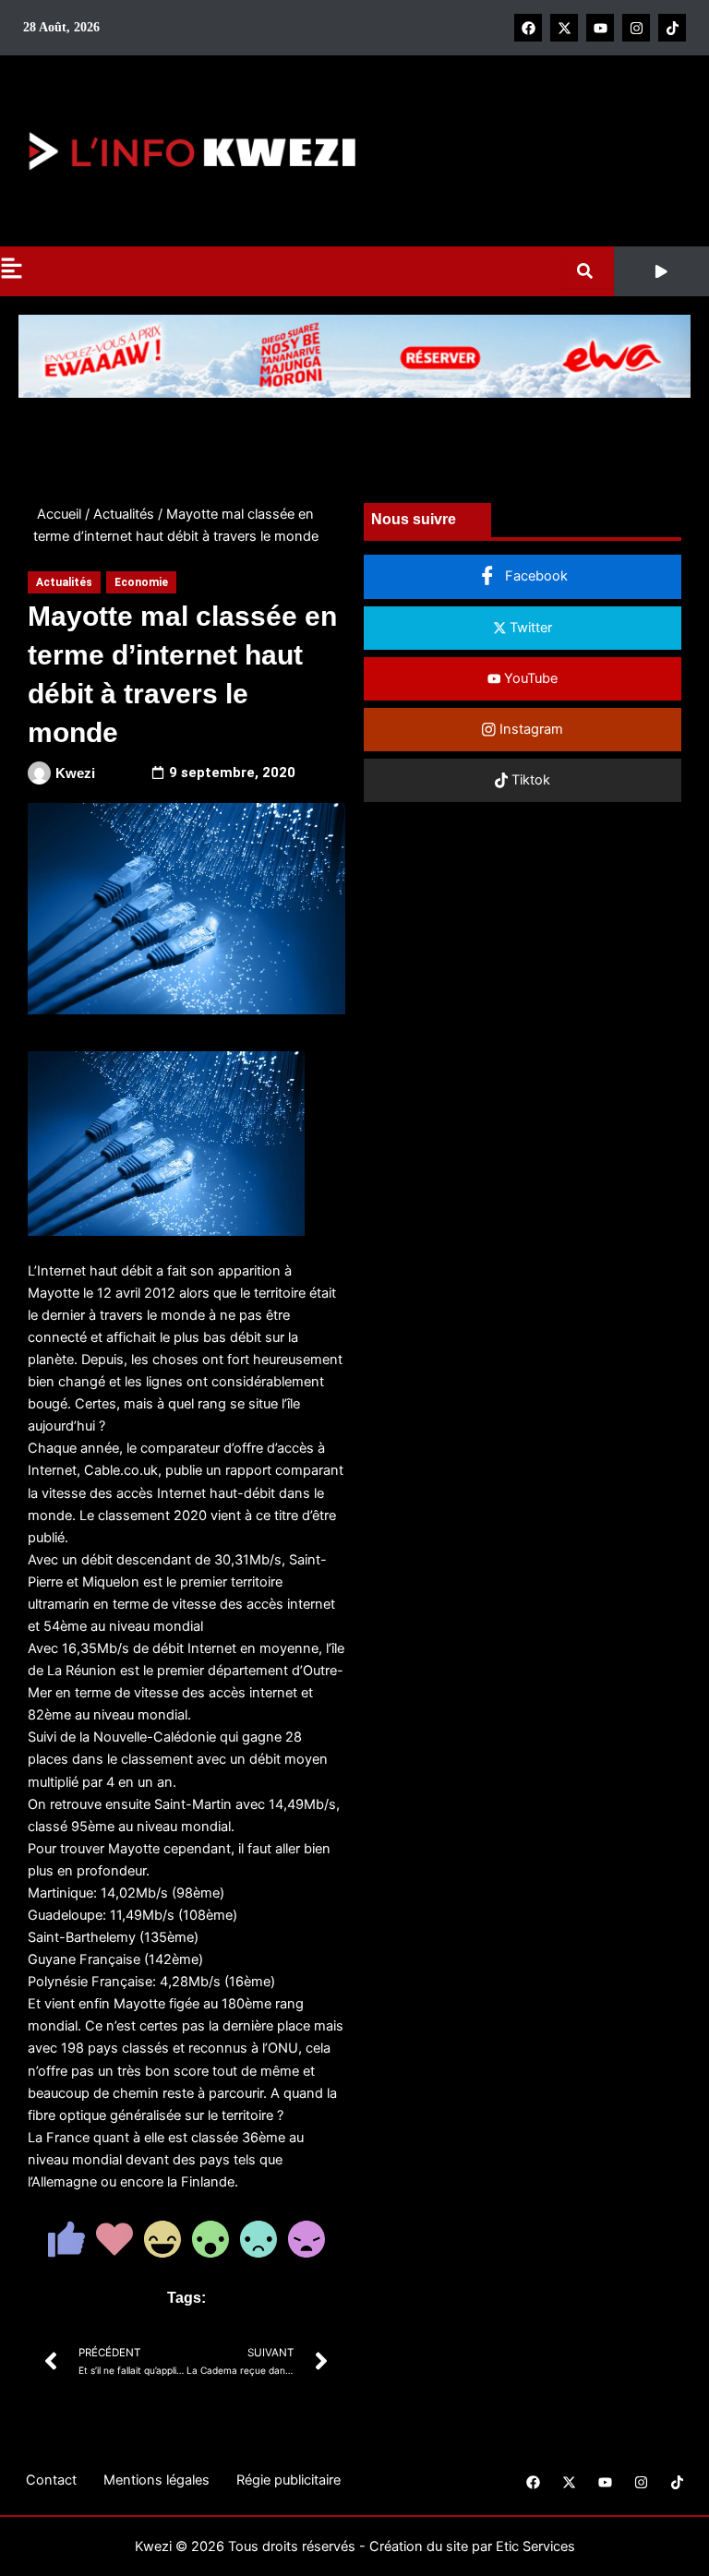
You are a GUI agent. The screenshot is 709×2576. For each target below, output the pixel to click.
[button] (661, 271)
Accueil (59, 514)
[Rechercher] (589, 271)
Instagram (529, 729)
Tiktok (529, 780)
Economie (141, 582)
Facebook (535, 576)
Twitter (529, 628)
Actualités (124, 514)
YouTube (529, 678)
